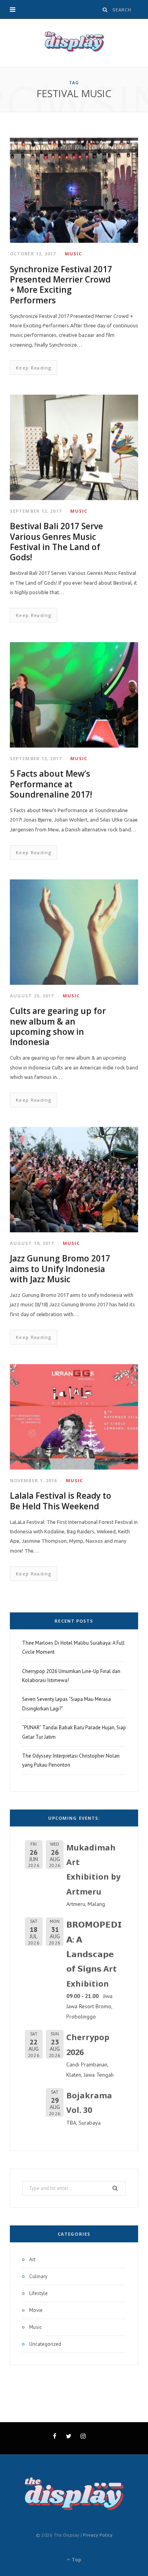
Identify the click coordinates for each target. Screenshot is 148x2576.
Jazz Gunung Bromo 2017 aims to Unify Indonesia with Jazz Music (60, 1269)
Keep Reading (34, 368)
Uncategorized (45, 2344)
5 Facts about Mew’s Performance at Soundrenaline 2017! (51, 784)
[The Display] (74, 43)
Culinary (38, 2276)
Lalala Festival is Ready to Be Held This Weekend (61, 1501)
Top (76, 2560)
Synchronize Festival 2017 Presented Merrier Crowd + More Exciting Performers (61, 285)
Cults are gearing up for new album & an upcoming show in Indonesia (58, 1026)
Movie (36, 2310)
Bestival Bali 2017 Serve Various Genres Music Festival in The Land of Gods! (56, 542)
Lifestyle (38, 2293)
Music (73, 254)
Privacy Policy (98, 2535)
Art (32, 2259)
